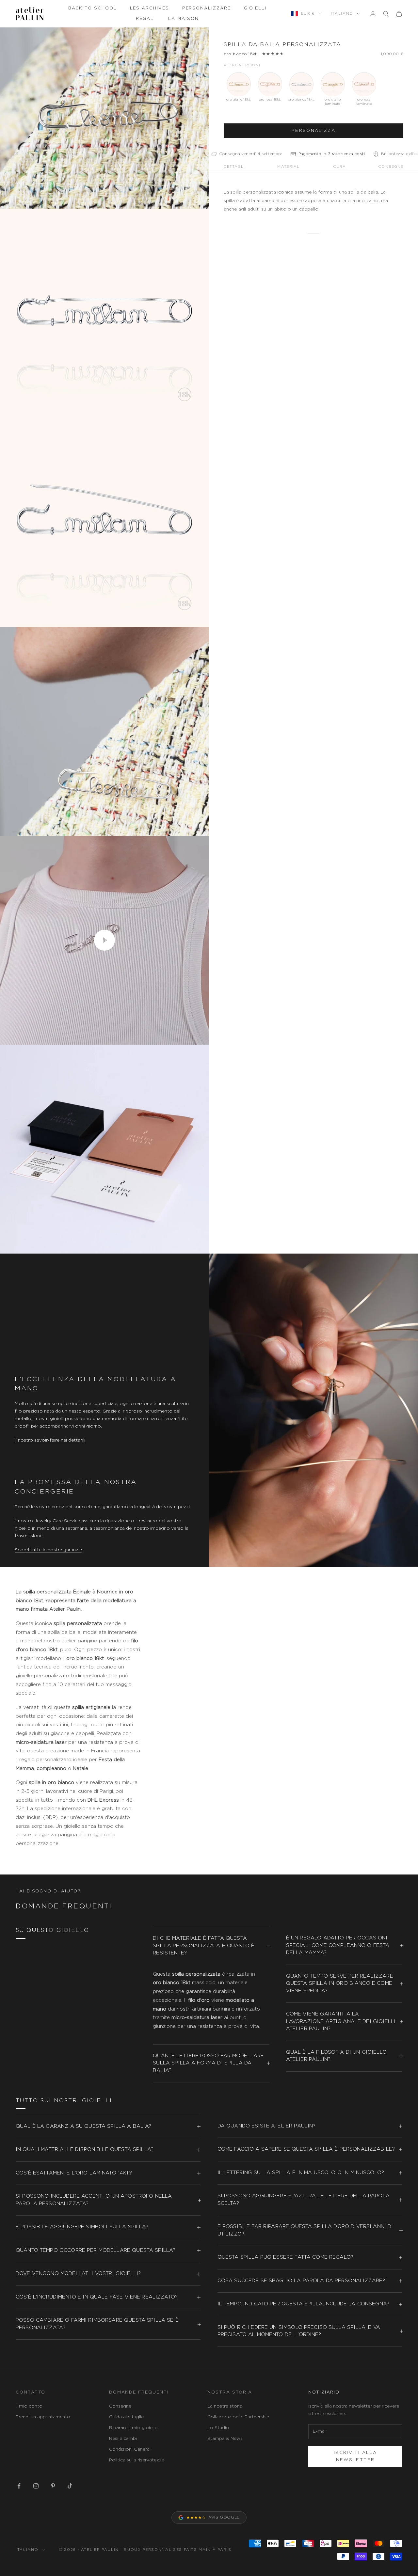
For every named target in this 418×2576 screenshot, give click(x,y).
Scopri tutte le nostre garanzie (48, 1550)
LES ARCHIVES (150, 8)
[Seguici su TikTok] (70, 2486)
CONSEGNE (391, 167)
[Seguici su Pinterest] (53, 2486)
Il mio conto (29, 2406)
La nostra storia (225, 2406)
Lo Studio (218, 2428)
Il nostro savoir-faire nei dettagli (50, 1440)
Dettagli (234, 167)
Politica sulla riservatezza (137, 2460)
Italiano (342, 14)
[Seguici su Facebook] (19, 2486)
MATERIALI (289, 167)
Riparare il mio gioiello (133, 2428)
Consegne (120, 2406)
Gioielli (255, 8)
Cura (339, 167)
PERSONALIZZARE (207, 8)
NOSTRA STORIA (230, 2392)
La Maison (183, 19)
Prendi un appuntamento (43, 2417)
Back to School (93, 8)
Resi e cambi (123, 2439)
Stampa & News (225, 2439)
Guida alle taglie (126, 2417)
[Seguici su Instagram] (36, 2486)
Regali (146, 19)
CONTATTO (31, 2392)
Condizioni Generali (130, 2449)
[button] (328, 154)
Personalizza (313, 131)
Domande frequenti (139, 2392)
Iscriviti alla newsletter (355, 2456)
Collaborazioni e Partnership (238, 2417)
